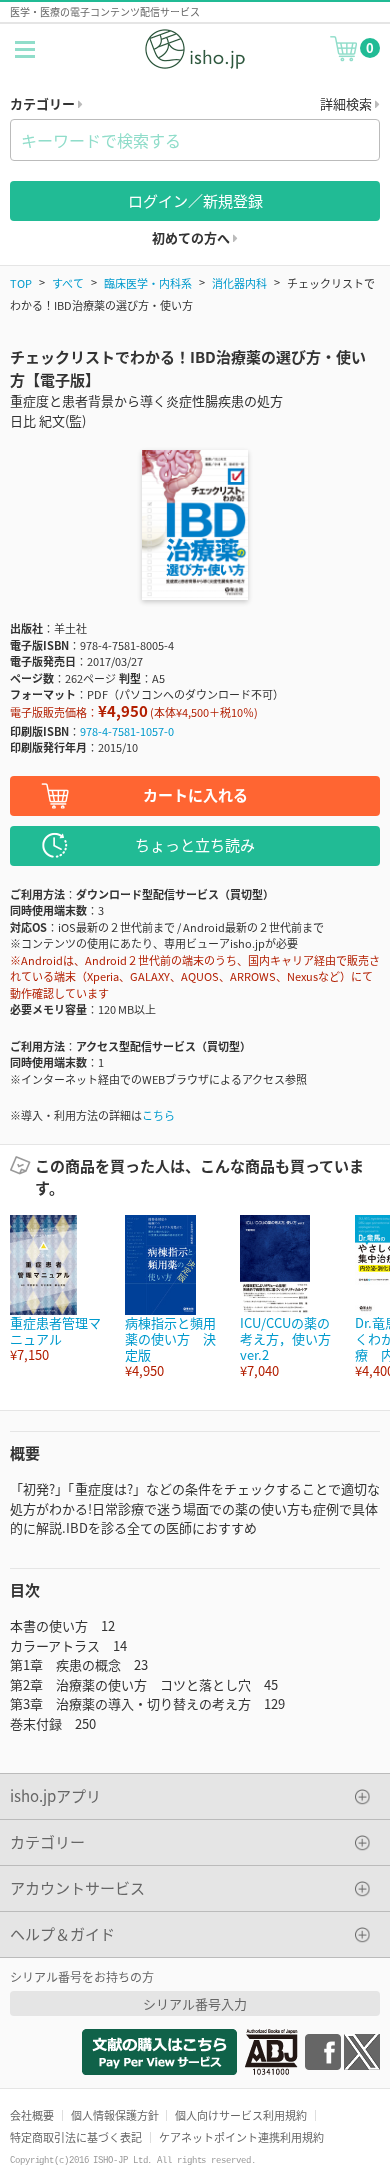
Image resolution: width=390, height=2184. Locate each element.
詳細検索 (347, 103)
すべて (68, 283)
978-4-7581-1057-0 (127, 731)
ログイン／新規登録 (195, 200)
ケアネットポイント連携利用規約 (241, 2137)
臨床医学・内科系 (148, 283)
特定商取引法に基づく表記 (76, 2137)
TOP (21, 283)
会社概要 (32, 2115)
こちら (158, 1115)
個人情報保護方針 (115, 2115)
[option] (57, 1289)
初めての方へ (192, 237)
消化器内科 (239, 283)
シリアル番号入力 (195, 2003)
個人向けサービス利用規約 (241, 2115)
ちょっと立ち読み (195, 844)
